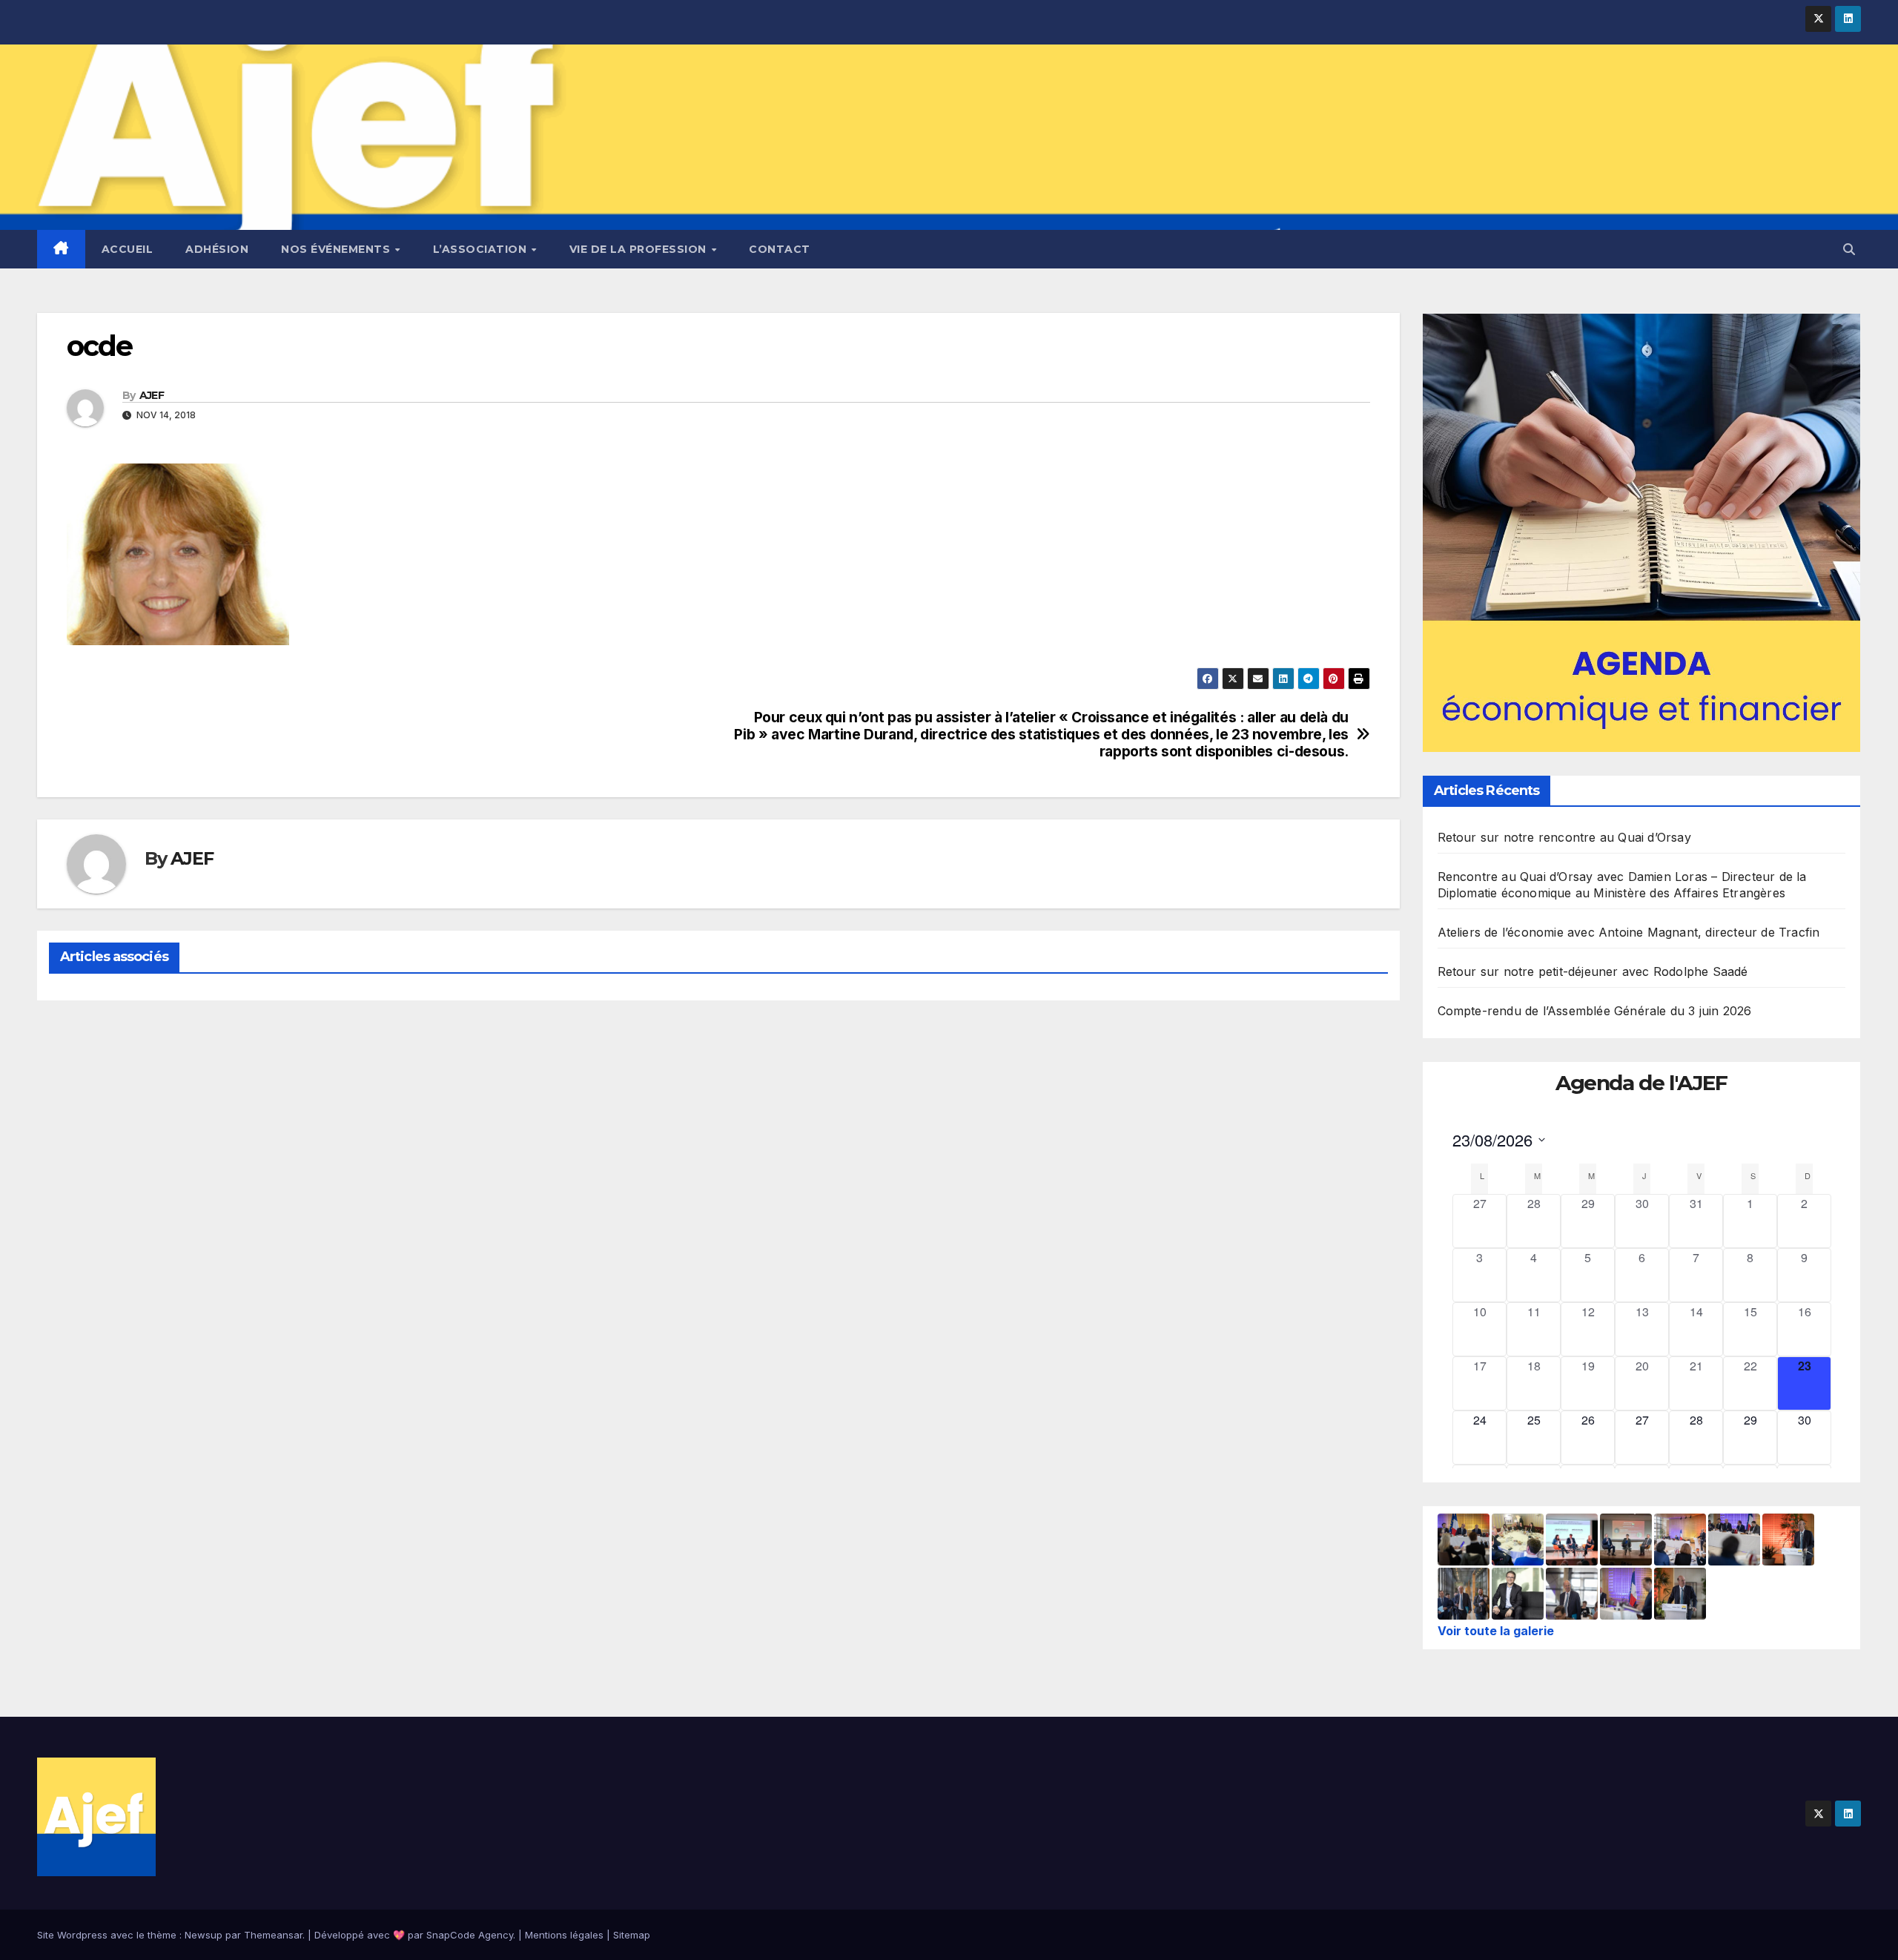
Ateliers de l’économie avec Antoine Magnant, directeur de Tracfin (1629, 932)
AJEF (152, 395)
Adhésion (217, 249)
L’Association (482, 249)
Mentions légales (564, 1935)
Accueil (128, 249)
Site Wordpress (72, 1935)
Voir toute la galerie (1496, 1631)
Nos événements (337, 249)
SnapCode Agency (470, 1935)
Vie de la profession (640, 249)
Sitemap (632, 1935)
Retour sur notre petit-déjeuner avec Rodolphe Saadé (1593, 971)
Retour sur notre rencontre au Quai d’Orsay (1564, 837)
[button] (1849, 249)
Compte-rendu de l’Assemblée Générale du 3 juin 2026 (1595, 1011)
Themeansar (273, 1935)
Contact (780, 249)
